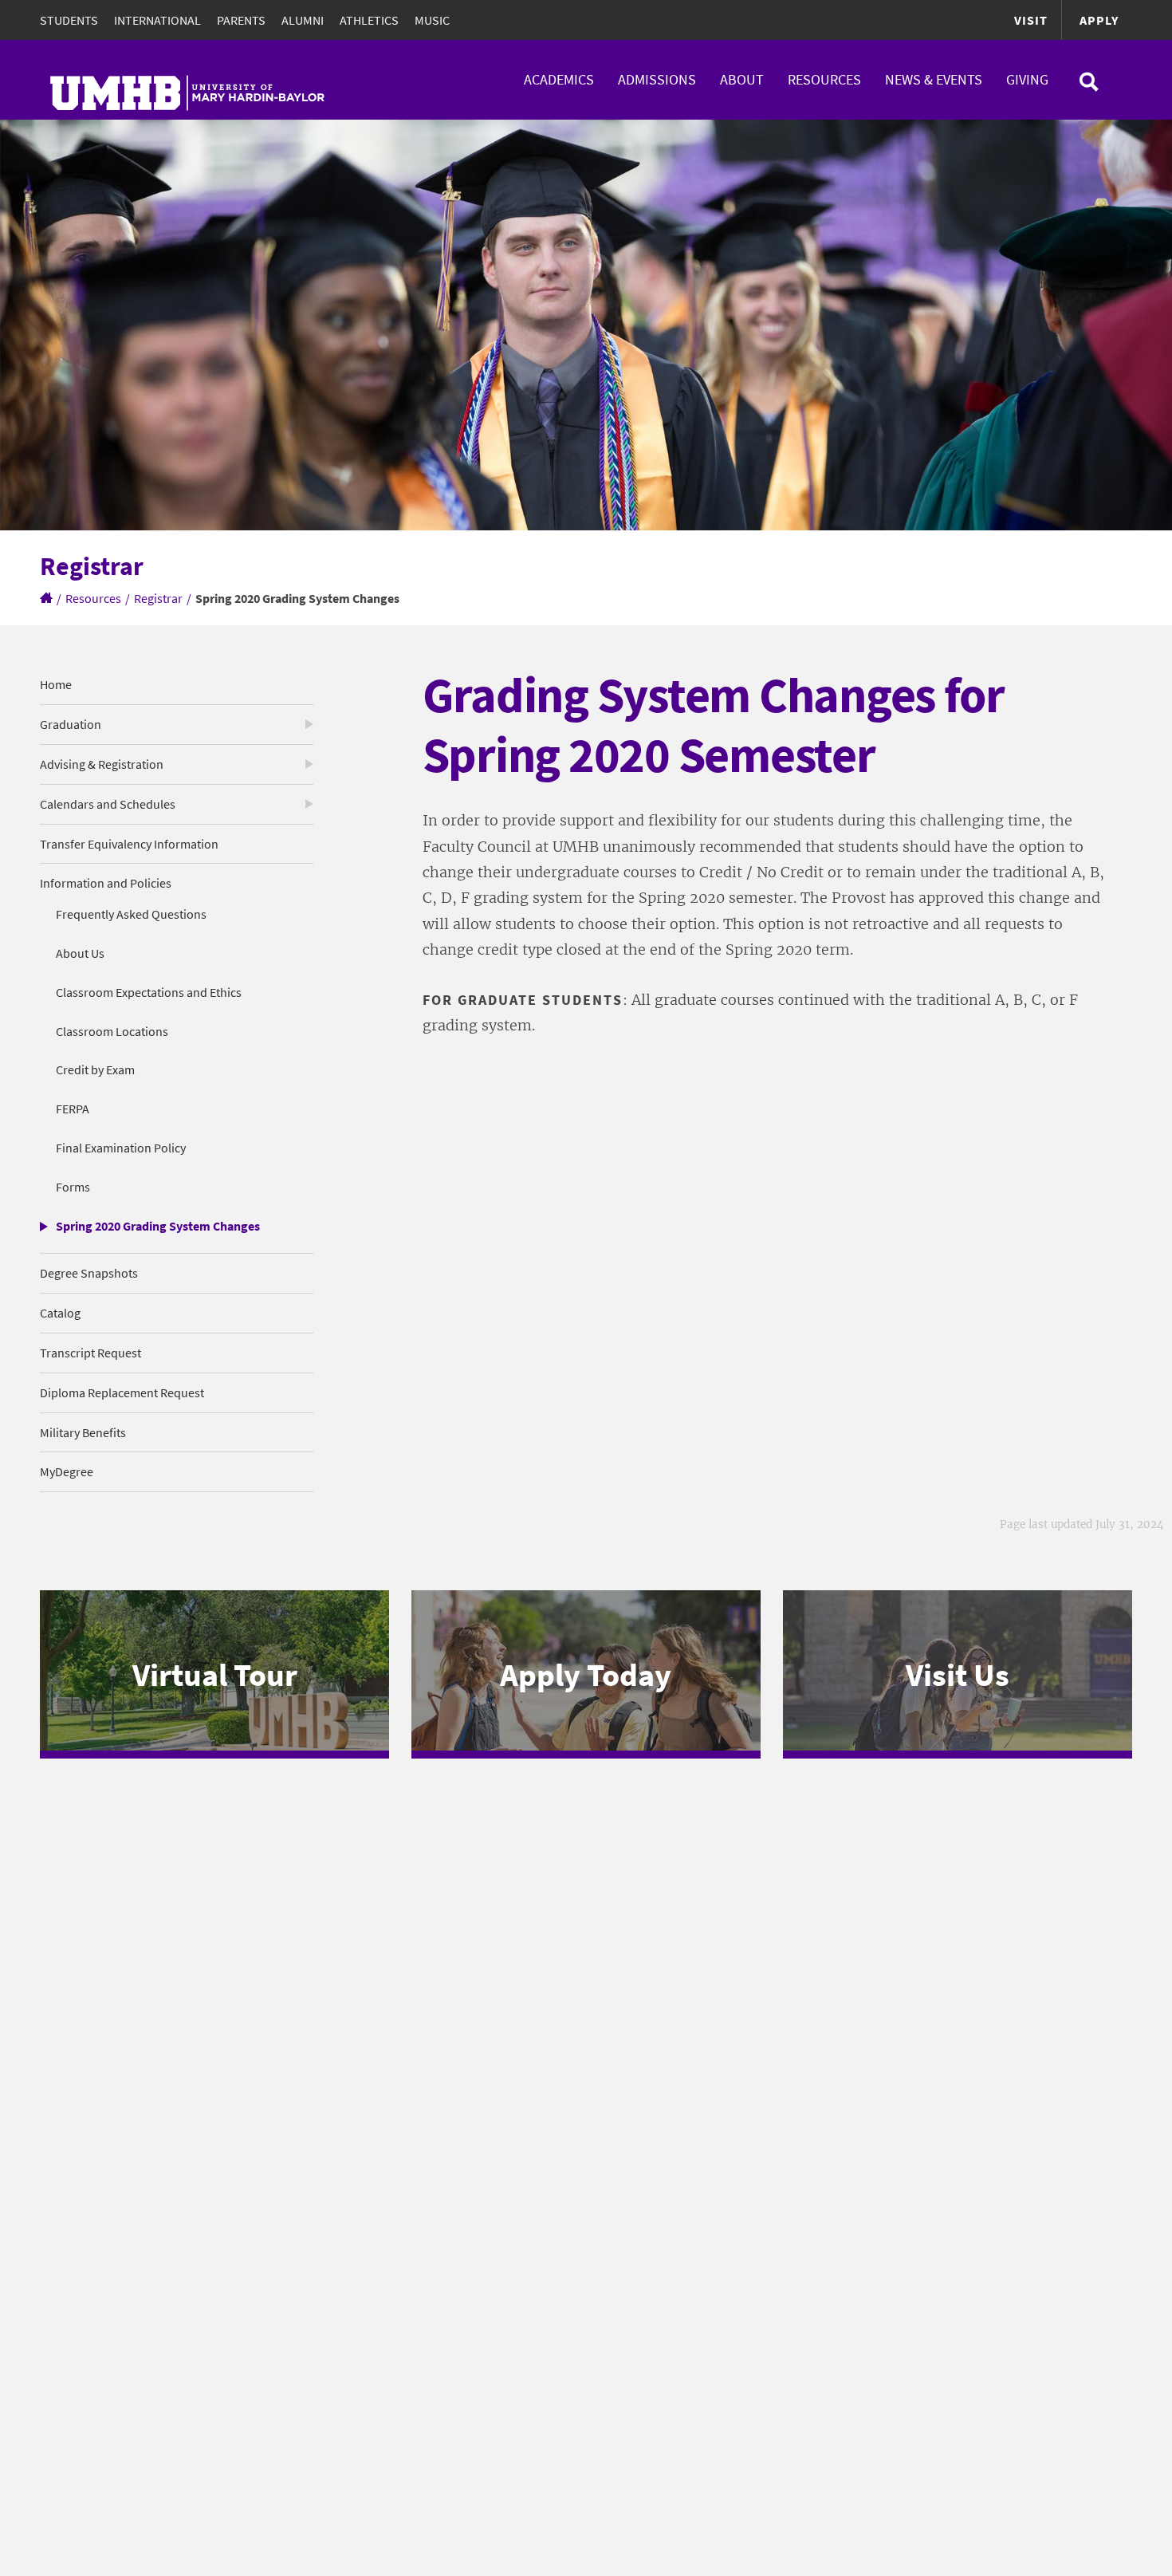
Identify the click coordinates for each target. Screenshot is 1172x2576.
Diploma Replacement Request (122, 1392)
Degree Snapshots (89, 1273)
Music (432, 20)
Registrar (158, 598)
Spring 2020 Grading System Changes (158, 1226)
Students (69, 20)
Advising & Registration (102, 764)
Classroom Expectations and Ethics (149, 992)
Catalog (60, 1313)
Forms (73, 1187)
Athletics (369, 20)
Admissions (657, 79)
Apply (1099, 20)
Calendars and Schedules (108, 804)
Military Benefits (83, 1432)
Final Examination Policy (121, 1148)
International (157, 20)
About (742, 79)
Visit (1031, 20)
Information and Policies (106, 883)
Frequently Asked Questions (131, 914)
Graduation (71, 724)
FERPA (73, 1109)
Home (56, 684)
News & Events (934, 79)
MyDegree (67, 1471)
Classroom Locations (112, 1031)
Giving (1027, 79)
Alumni (303, 20)
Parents (241, 20)
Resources (824, 79)
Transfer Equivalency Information (129, 844)
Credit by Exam (95, 1069)
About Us (80, 953)
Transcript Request (90, 1353)
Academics (559, 79)
